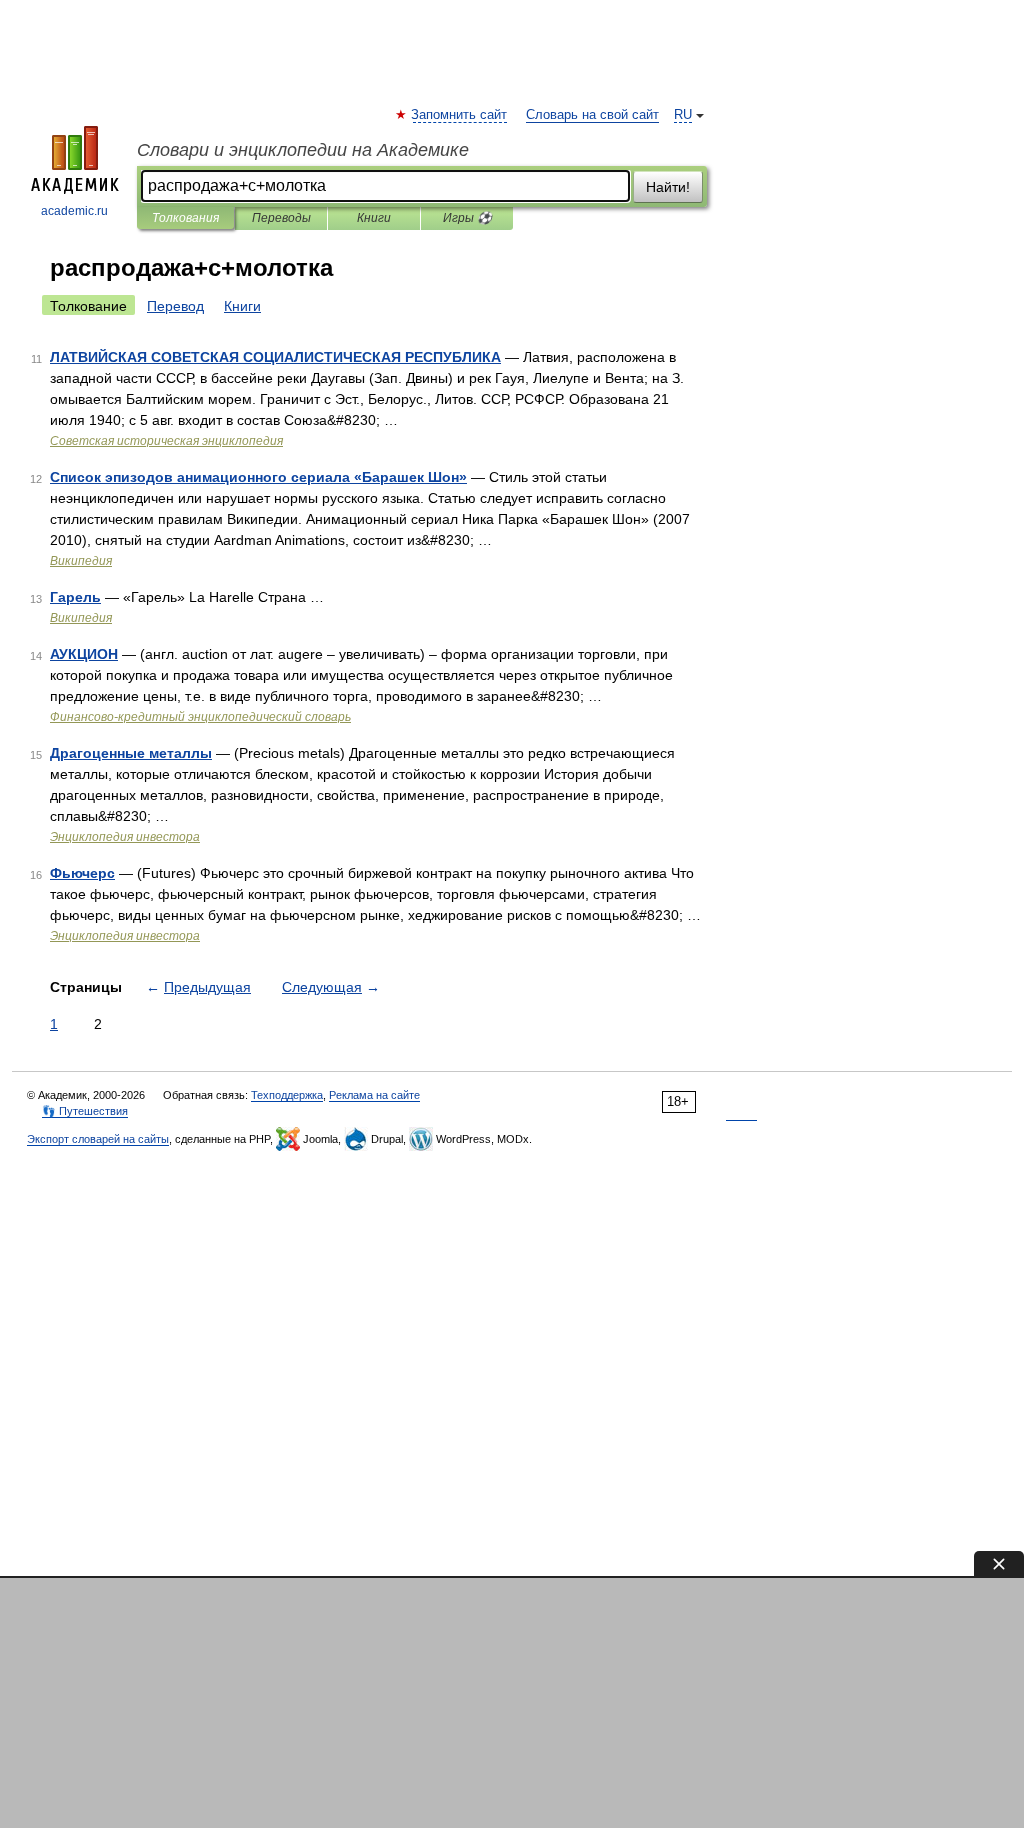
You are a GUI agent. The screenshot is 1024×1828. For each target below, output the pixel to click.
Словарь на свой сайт (592, 115)
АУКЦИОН (84, 654)
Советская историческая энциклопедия (166, 441)
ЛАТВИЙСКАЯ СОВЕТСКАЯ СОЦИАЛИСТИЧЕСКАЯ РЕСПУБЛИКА (275, 357)
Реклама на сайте (374, 1095)
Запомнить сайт (460, 115)
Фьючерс (82, 873)
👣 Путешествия (85, 1111)
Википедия (81, 561)
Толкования (185, 218)
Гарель (75, 597)
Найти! (668, 187)
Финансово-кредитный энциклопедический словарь (200, 717)
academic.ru (74, 211)
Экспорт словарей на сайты (98, 1139)
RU (683, 115)
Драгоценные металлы (131, 753)
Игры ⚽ (467, 218)
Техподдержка (287, 1095)
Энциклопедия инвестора (125, 837)
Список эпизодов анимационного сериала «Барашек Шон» (258, 477)
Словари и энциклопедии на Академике (303, 150)
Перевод (175, 306)
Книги (374, 218)
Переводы (281, 218)
